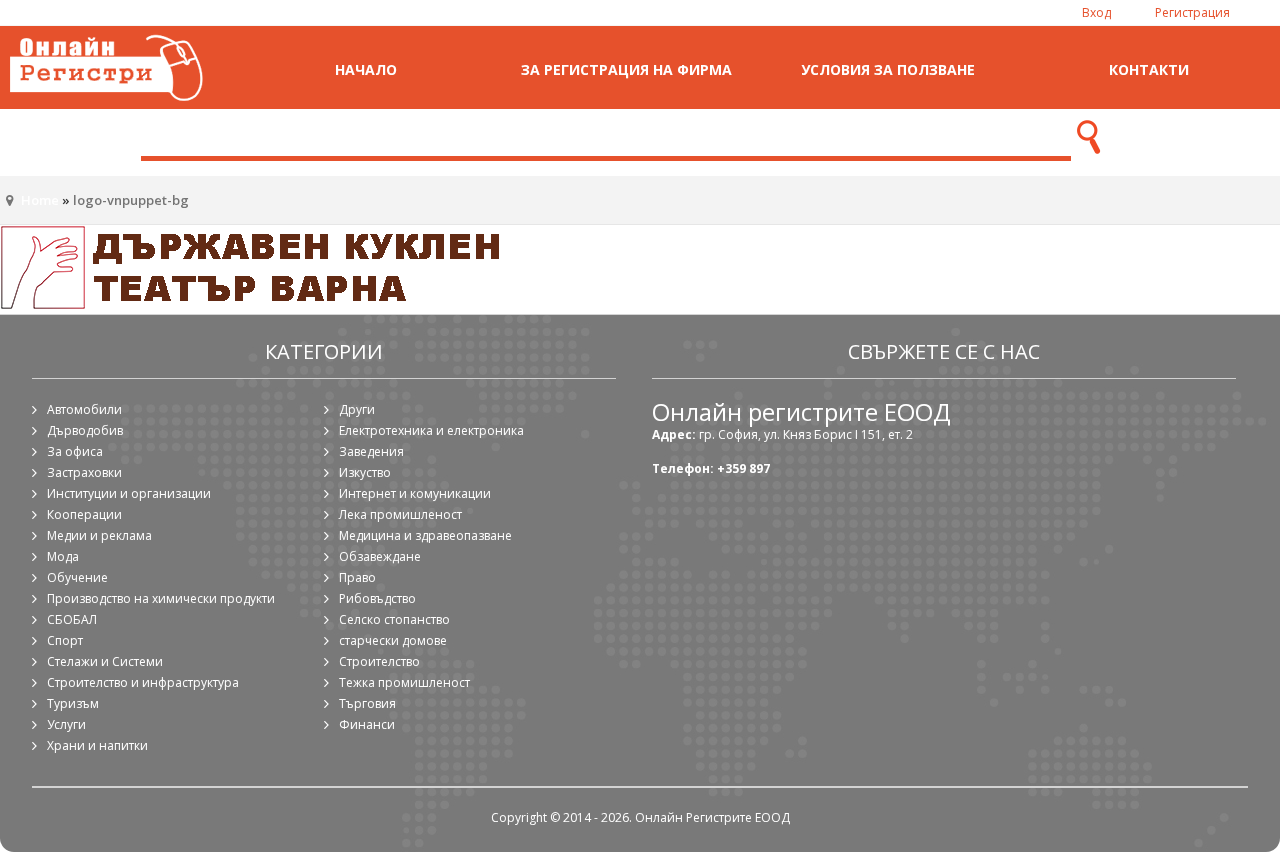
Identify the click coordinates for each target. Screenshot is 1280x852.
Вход (1096, 12)
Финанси (367, 724)
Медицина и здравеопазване (425, 535)
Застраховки (84, 472)
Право (357, 577)
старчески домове (393, 640)
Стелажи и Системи (105, 661)
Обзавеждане (380, 556)
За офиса (75, 451)
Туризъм (73, 703)
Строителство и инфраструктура (143, 682)
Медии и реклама (99, 535)
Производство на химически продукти (161, 598)
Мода (63, 556)
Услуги (66, 724)
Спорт (65, 640)
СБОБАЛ (72, 619)
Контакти (1149, 69)
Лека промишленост (400, 514)
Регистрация (1192, 12)
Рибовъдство (377, 598)
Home (40, 200)
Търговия (367, 703)
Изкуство (365, 472)
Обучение (77, 577)
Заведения (371, 451)
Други (357, 409)
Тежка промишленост (404, 682)
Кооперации (84, 514)
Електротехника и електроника (431, 430)
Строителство (379, 661)
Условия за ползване (888, 69)
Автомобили (84, 409)
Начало (366, 69)
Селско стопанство (394, 619)
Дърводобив (85, 430)
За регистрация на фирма (626, 69)
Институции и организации (129, 493)
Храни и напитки (97, 745)
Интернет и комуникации (415, 493)
